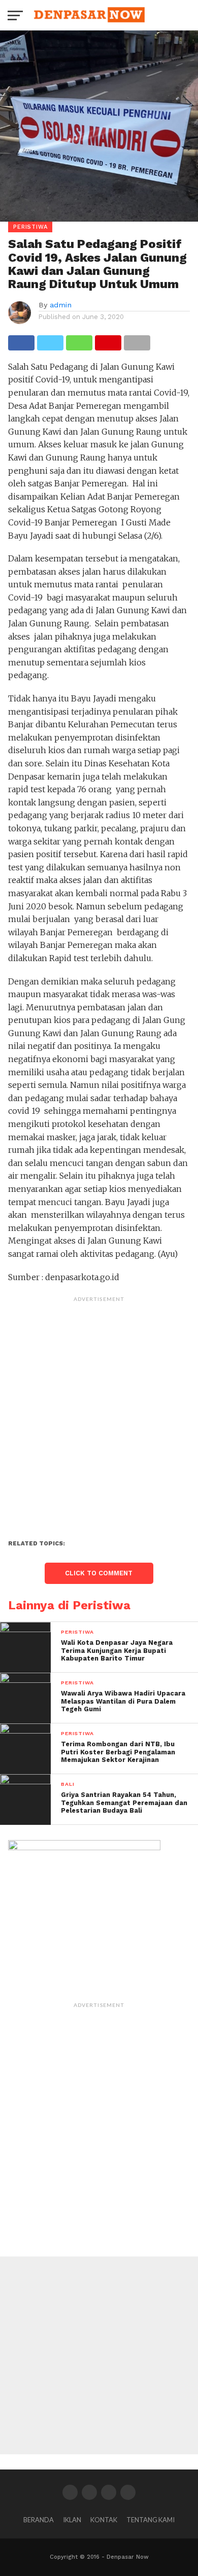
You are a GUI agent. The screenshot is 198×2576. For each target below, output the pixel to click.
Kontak (104, 2520)
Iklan (72, 2520)
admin (61, 305)
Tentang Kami (151, 2520)
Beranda (39, 2520)
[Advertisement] (99, 1406)
